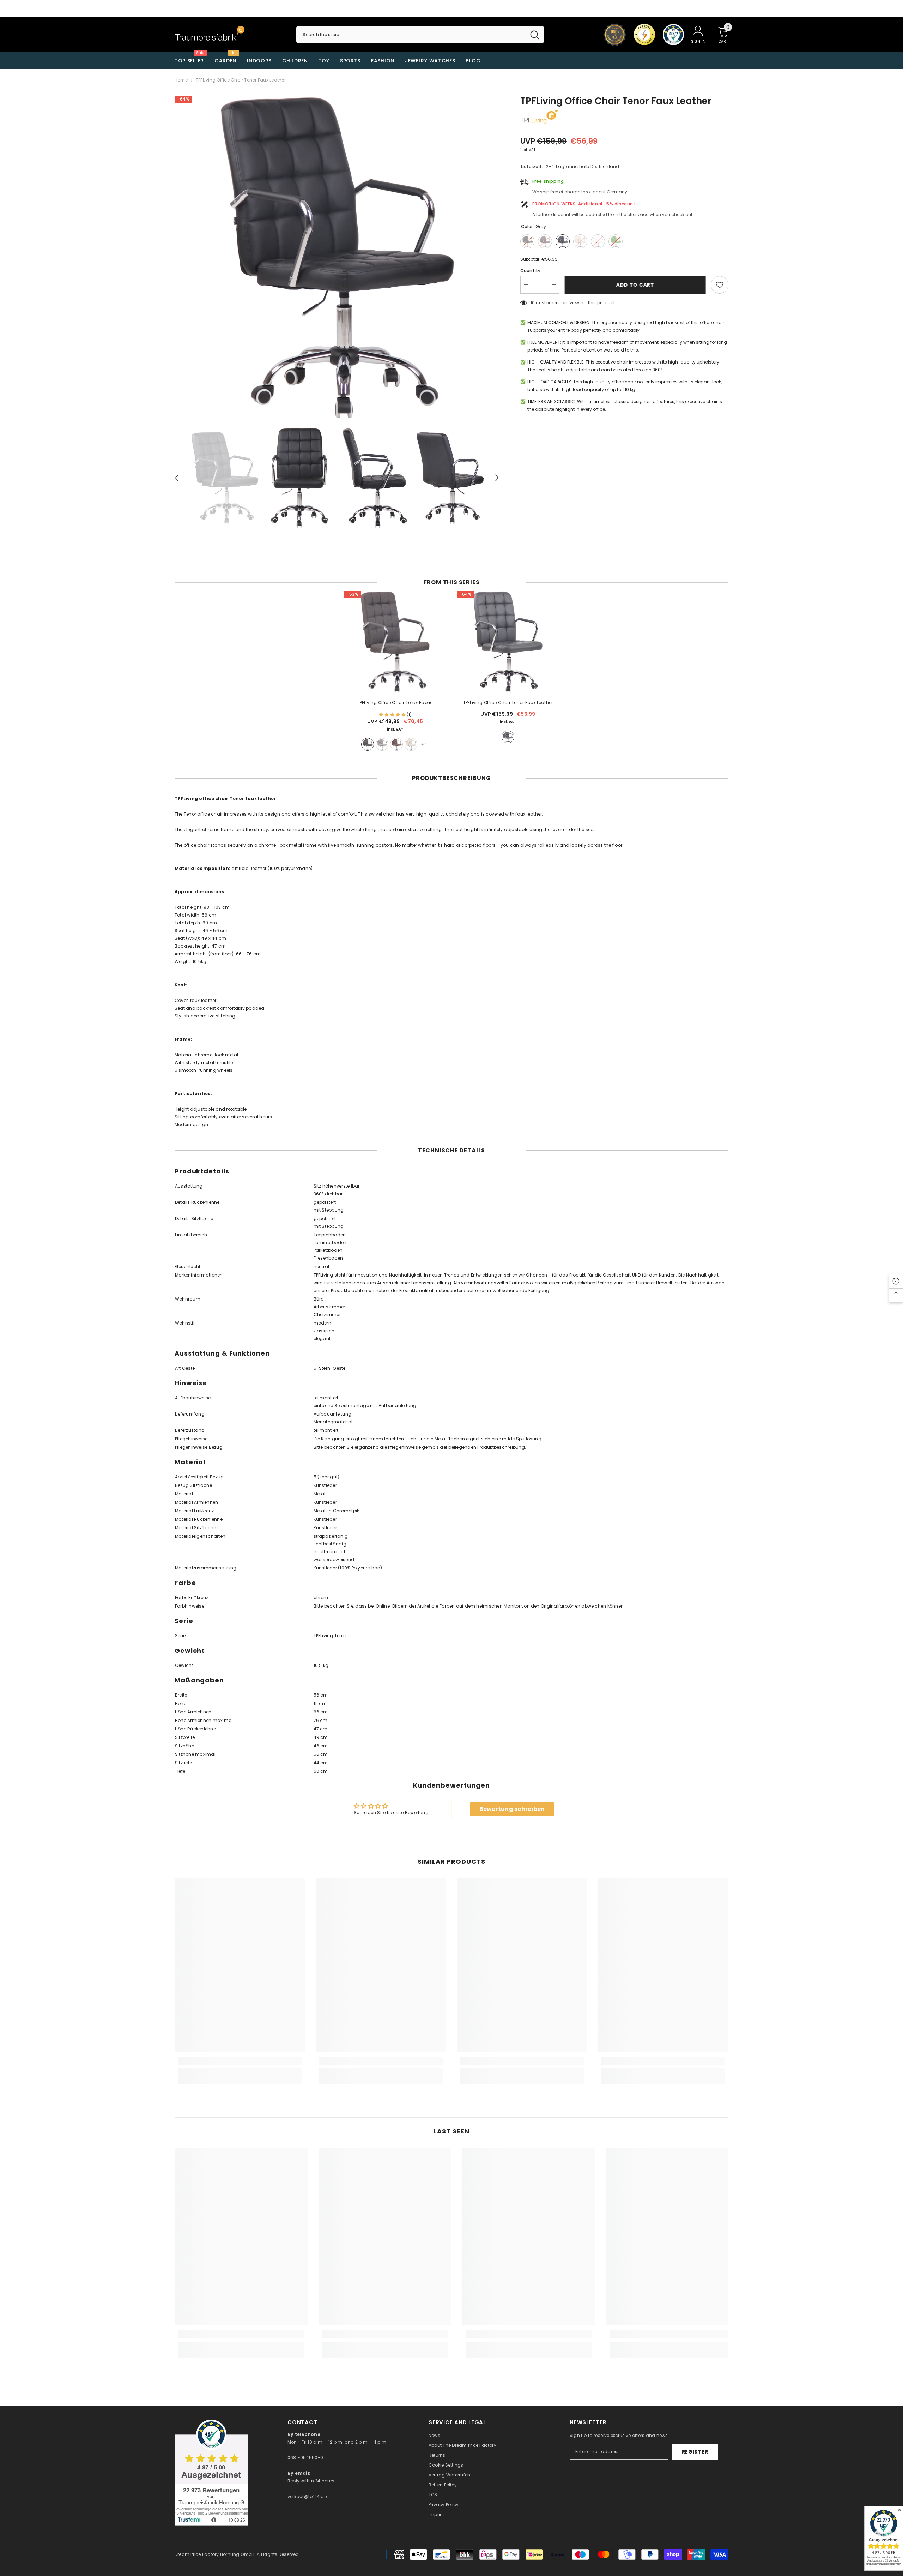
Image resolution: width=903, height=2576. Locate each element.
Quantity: (531, 271)
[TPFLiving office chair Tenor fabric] (395, 642)
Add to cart (635, 285)
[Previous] (177, 478)
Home (181, 80)
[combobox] (411, 35)
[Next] (497, 478)
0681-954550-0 (305, 2458)
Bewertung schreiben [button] (512, 1809)
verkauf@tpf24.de (307, 2496)
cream (411, 744)
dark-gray (368, 744)
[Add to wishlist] (720, 285)
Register (695, 2452)
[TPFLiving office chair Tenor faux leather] (508, 642)
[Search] (420, 35)
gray (382, 744)
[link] (240, 2061)
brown (396, 744)
